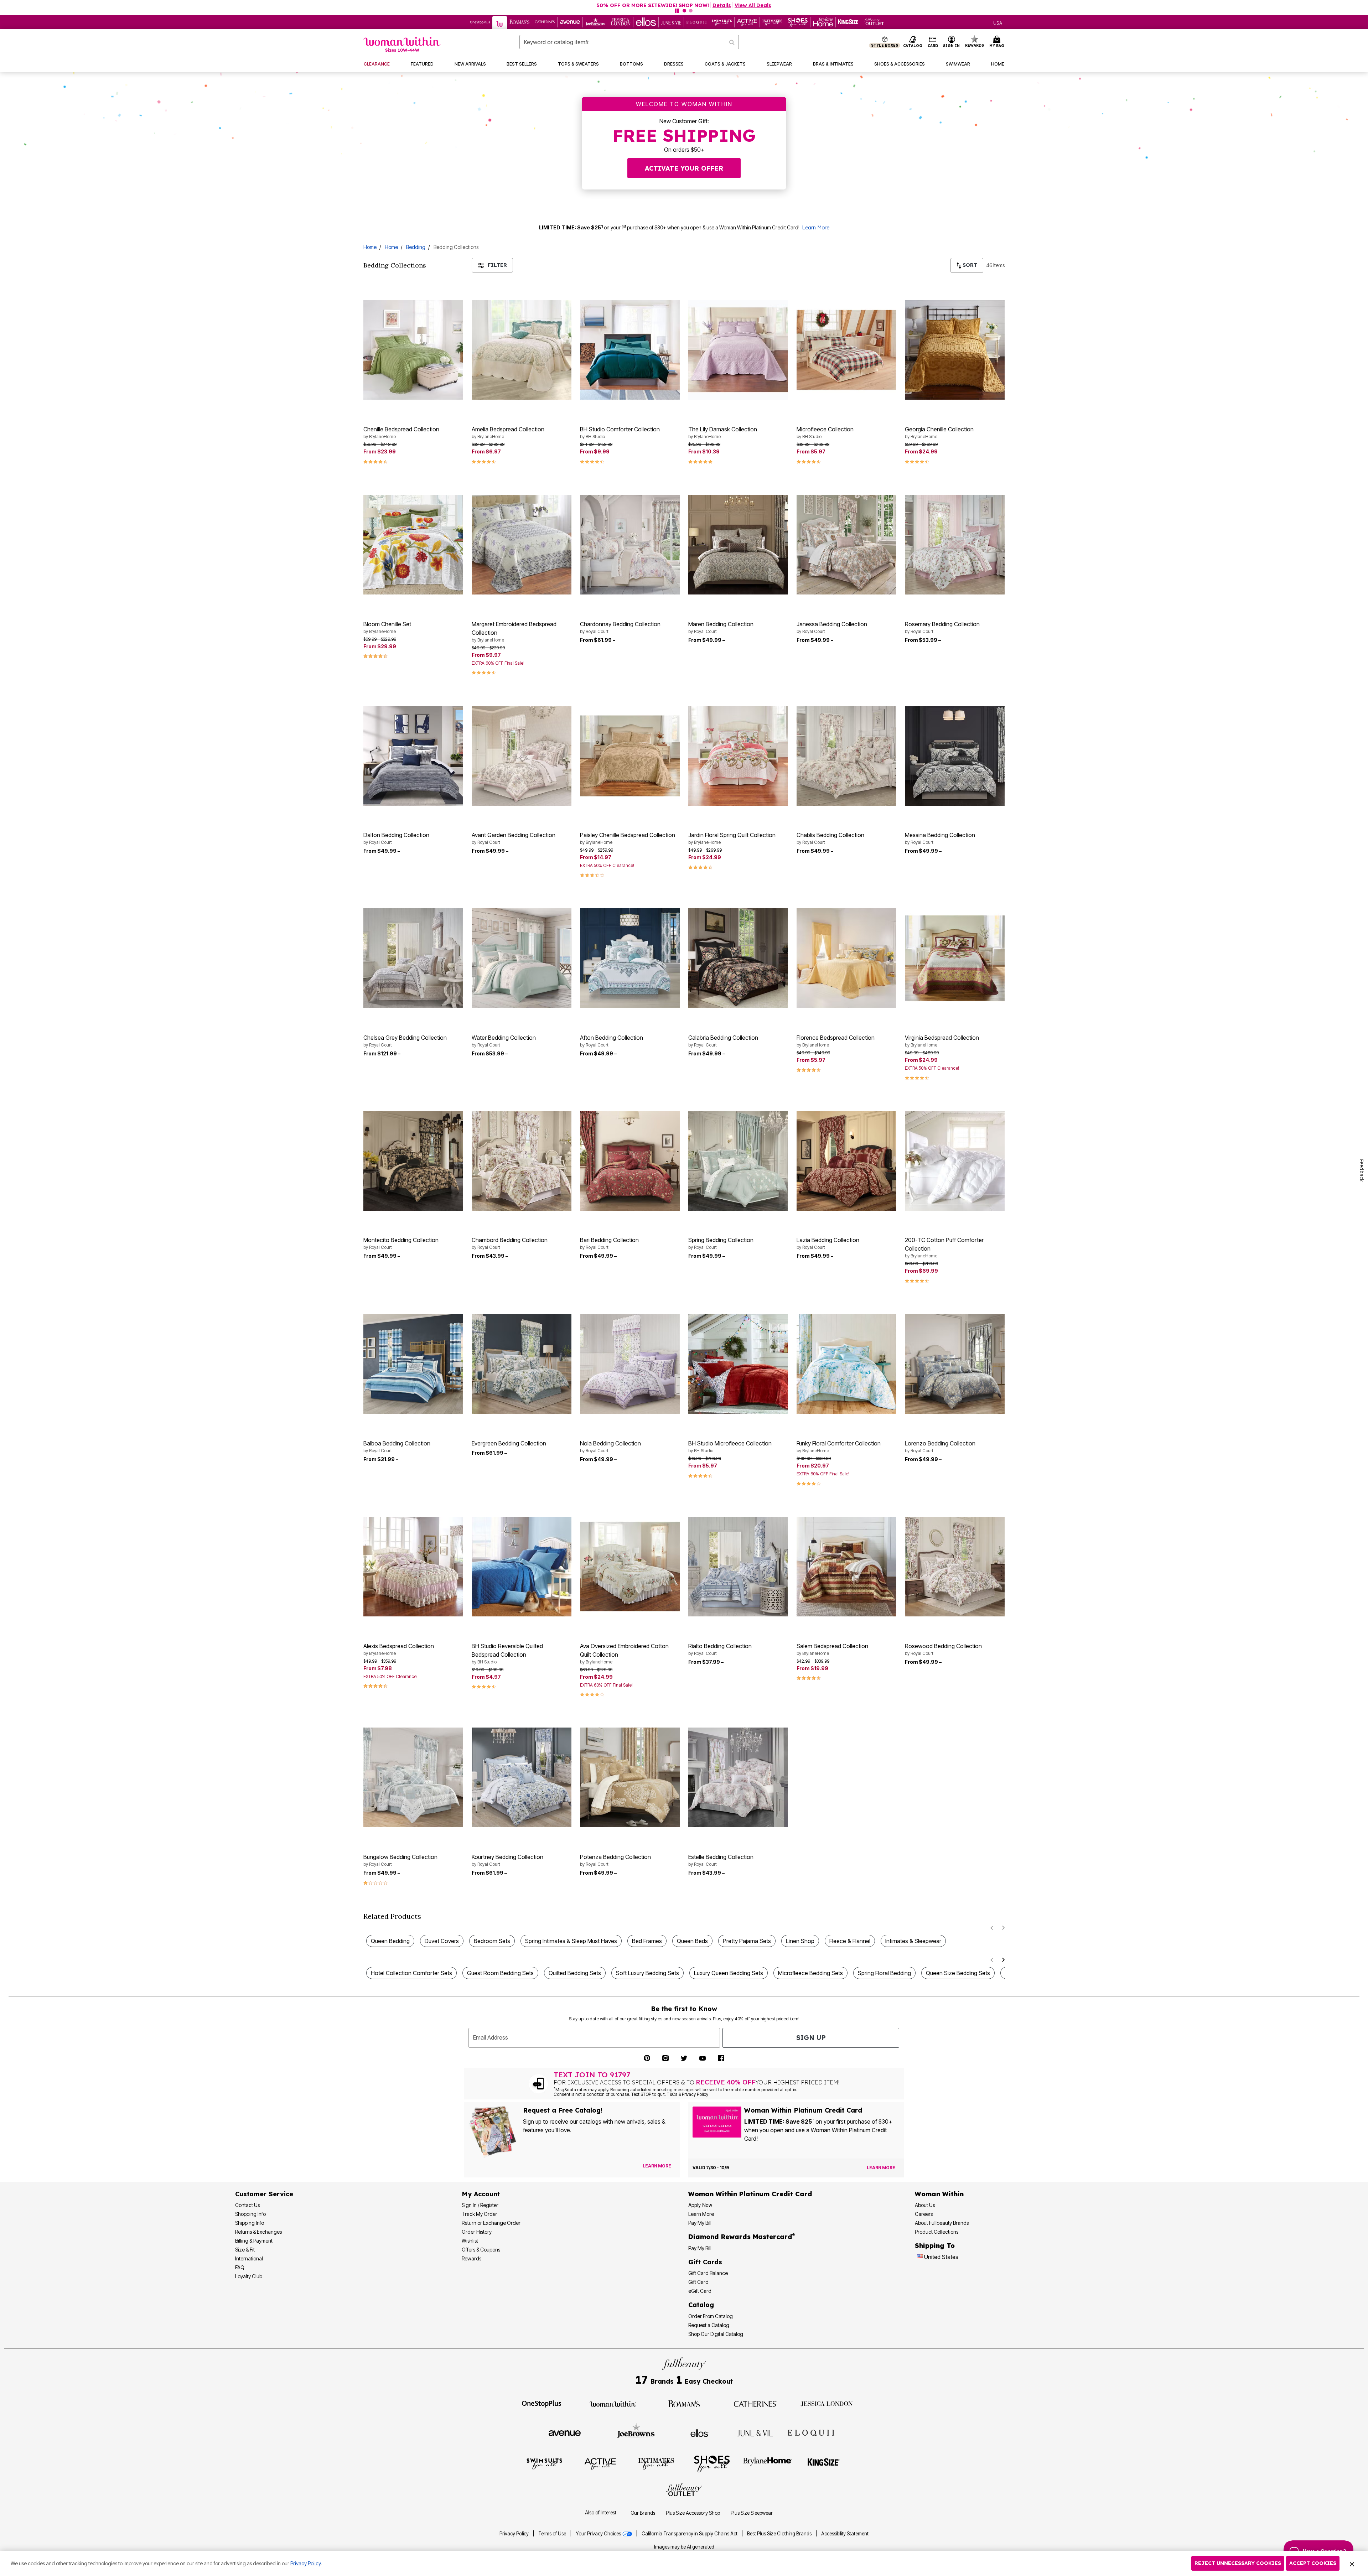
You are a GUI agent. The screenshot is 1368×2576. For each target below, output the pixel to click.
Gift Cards (705, 2262)
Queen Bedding (390, 1941)
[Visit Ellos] (699, 2432)
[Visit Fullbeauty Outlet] (684, 2491)
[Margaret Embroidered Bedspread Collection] (522, 545)
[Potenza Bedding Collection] (630, 1777)
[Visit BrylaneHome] (768, 2463)
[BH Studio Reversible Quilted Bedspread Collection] (522, 1567)
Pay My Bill (700, 2223)
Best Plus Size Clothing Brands (780, 2534)
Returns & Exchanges (258, 2232)
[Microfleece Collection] (846, 350)
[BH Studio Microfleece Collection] (738, 1364)
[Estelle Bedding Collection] (738, 1777)
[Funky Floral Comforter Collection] (846, 1364)
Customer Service (264, 2194)
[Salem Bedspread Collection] (846, 1567)
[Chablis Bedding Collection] (846, 756)
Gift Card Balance (708, 2273)
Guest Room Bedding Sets (500, 1973)
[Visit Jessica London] (827, 2403)
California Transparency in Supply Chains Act (690, 2534)
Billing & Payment (254, 2241)
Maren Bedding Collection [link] (721, 627)
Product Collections (937, 2232)
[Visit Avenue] (565, 2432)
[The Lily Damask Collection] (738, 350)
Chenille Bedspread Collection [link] (401, 432)
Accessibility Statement (845, 2534)
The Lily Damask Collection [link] (723, 432)
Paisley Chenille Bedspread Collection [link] (628, 838)
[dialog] (998, 22)
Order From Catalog (711, 2316)
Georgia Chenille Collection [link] (939, 432)
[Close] (1352, 2564)
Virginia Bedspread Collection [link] (942, 1041)
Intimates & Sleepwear (913, 1941)
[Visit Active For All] (600, 2463)
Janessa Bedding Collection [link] (832, 627)
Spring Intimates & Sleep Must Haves (571, 1941)
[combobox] (629, 42)
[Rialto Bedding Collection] (738, 1567)
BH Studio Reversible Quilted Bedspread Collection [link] (507, 1653)
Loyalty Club (249, 2276)
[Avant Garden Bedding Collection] (522, 756)
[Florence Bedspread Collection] (846, 958)
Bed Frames (647, 1941)
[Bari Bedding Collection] (630, 1161)
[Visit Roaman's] (684, 2403)
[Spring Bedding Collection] (738, 1161)
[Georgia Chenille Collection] (955, 350)
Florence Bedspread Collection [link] (836, 1041)
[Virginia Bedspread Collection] (955, 958)
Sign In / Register (480, 2205)
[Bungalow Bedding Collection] (413, 1777)
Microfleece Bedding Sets (810, 1973)
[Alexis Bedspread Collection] (413, 1567)
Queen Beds (692, 1941)
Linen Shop (800, 1941)
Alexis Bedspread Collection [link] (399, 1649)
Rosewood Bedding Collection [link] (943, 1649)
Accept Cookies (1313, 2563)
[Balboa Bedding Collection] (413, 1364)
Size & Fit (245, 2250)
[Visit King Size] (824, 2463)
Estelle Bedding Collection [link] (721, 1860)
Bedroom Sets (492, 1941)
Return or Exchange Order (491, 2223)
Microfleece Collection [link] (825, 432)
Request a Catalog (709, 2325)
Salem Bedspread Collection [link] (832, 1649)
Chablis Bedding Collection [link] (830, 838)
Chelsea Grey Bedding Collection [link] (405, 1041)
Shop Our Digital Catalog (716, 2334)
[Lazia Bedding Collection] (846, 1161)
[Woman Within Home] (402, 44)
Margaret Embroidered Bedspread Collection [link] (514, 632)
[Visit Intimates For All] (656, 2463)
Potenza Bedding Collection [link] (615, 1860)
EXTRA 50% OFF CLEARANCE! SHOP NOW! (223, 5)
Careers (924, 2214)
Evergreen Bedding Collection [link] (509, 1443)
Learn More (816, 228)
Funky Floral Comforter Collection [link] (839, 1447)
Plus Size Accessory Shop (693, 2513)
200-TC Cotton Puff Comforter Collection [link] (944, 1247)
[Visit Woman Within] (613, 2403)
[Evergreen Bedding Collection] (522, 1364)
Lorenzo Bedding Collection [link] (940, 1447)
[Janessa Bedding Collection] (846, 545)
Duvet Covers (442, 1941)
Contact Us (247, 2205)
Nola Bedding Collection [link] (610, 1447)
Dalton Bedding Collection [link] (396, 838)
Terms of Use (552, 2534)
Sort (969, 265)
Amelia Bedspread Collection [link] (508, 432)
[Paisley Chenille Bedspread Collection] (630, 756)
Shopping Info (250, 2214)
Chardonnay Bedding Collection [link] (620, 627)
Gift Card (698, 2282)
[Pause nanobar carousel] (677, 11)
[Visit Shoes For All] (712, 2463)
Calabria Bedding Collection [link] (723, 1041)
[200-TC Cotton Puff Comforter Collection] (955, 1161)
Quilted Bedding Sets (575, 1973)
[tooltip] (480, 22)
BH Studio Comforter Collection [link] (620, 432)
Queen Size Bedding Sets (958, 1973)
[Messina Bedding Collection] (955, 756)
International (249, 2258)
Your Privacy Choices (599, 2534)
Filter (497, 265)
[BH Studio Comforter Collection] (630, 350)
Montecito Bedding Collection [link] (401, 1243)
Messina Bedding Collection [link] (940, 838)
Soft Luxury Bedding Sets (647, 1973)
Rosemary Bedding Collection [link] (942, 627)
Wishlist (470, 2241)
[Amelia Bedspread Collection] (522, 350)
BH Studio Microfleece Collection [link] (730, 1447)
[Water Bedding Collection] (522, 958)
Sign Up (811, 2038)
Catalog (701, 2305)
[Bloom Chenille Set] (413, 545)
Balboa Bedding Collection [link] (397, 1447)
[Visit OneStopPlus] (541, 2403)
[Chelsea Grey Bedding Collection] (413, 958)
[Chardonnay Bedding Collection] (630, 545)
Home (370, 247)
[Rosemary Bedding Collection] (955, 545)
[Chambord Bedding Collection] (522, 1161)
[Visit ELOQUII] (811, 2432)
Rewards (471, 2258)
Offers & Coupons (481, 2250)
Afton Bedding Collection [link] (612, 1041)
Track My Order (480, 2214)
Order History (477, 2232)
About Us (925, 2205)
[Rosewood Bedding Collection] (955, 1567)
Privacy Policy (514, 2534)
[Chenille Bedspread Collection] (413, 350)
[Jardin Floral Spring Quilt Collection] (738, 756)
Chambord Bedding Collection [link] (510, 1243)
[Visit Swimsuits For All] (544, 2463)
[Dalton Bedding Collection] (413, 756)
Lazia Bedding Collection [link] (828, 1243)
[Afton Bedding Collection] (630, 958)
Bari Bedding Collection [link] (609, 1243)
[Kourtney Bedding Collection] (522, 1777)
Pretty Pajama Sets (747, 1941)
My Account (481, 2194)
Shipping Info (250, 2223)
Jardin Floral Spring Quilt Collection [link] (732, 838)
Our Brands (643, 2513)
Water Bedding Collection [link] (504, 1041)
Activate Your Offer (684, 168)
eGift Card (700, 2291)
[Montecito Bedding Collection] (413, 1161)
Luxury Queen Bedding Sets (729, 1973)
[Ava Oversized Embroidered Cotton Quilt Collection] (630, 1567)
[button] (952, 42)
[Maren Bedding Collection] (738, 545)
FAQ (240, 2267)
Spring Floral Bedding (884, 1973)
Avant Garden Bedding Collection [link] (514, 838)
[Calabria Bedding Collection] (738, 958)
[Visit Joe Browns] (636, 2432)
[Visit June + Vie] (755, 2432)
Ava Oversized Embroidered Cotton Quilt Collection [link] (624, 1653)
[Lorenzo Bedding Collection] (955, 1364)
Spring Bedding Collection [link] (721, 1243)
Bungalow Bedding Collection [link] (400, 1860)
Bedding (416, 247)
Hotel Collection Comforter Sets (411, 1973)
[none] (413, 350)
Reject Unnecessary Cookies (1238, 2563)
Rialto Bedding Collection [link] (720, 1649)
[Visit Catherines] (755, 2403)
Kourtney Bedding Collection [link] (507, 1860)
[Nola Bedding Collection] (630, 1364)
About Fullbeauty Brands (942, 2223)
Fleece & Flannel (850, 1941)
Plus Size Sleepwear (752, 2513)
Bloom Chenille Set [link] (387, 627)
